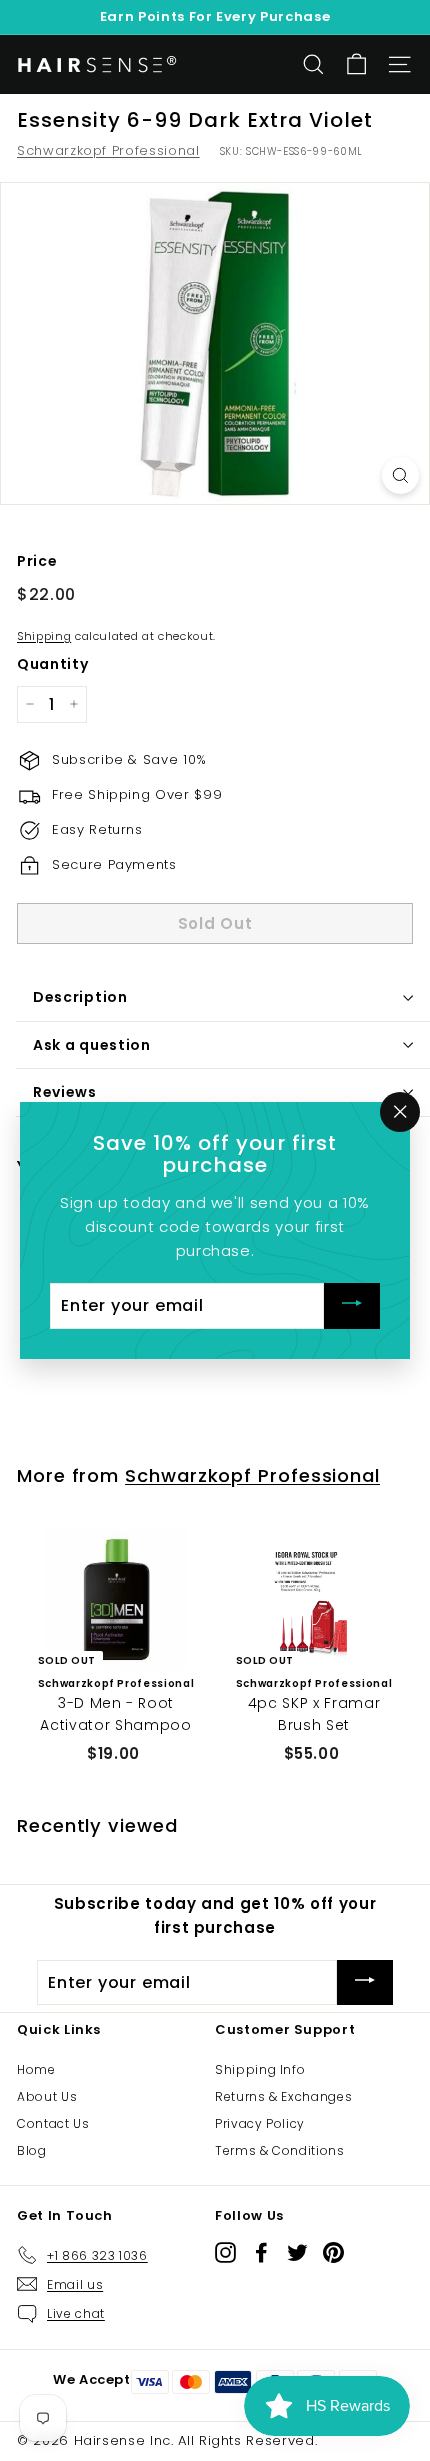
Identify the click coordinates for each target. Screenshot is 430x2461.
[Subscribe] (352, 1306)
